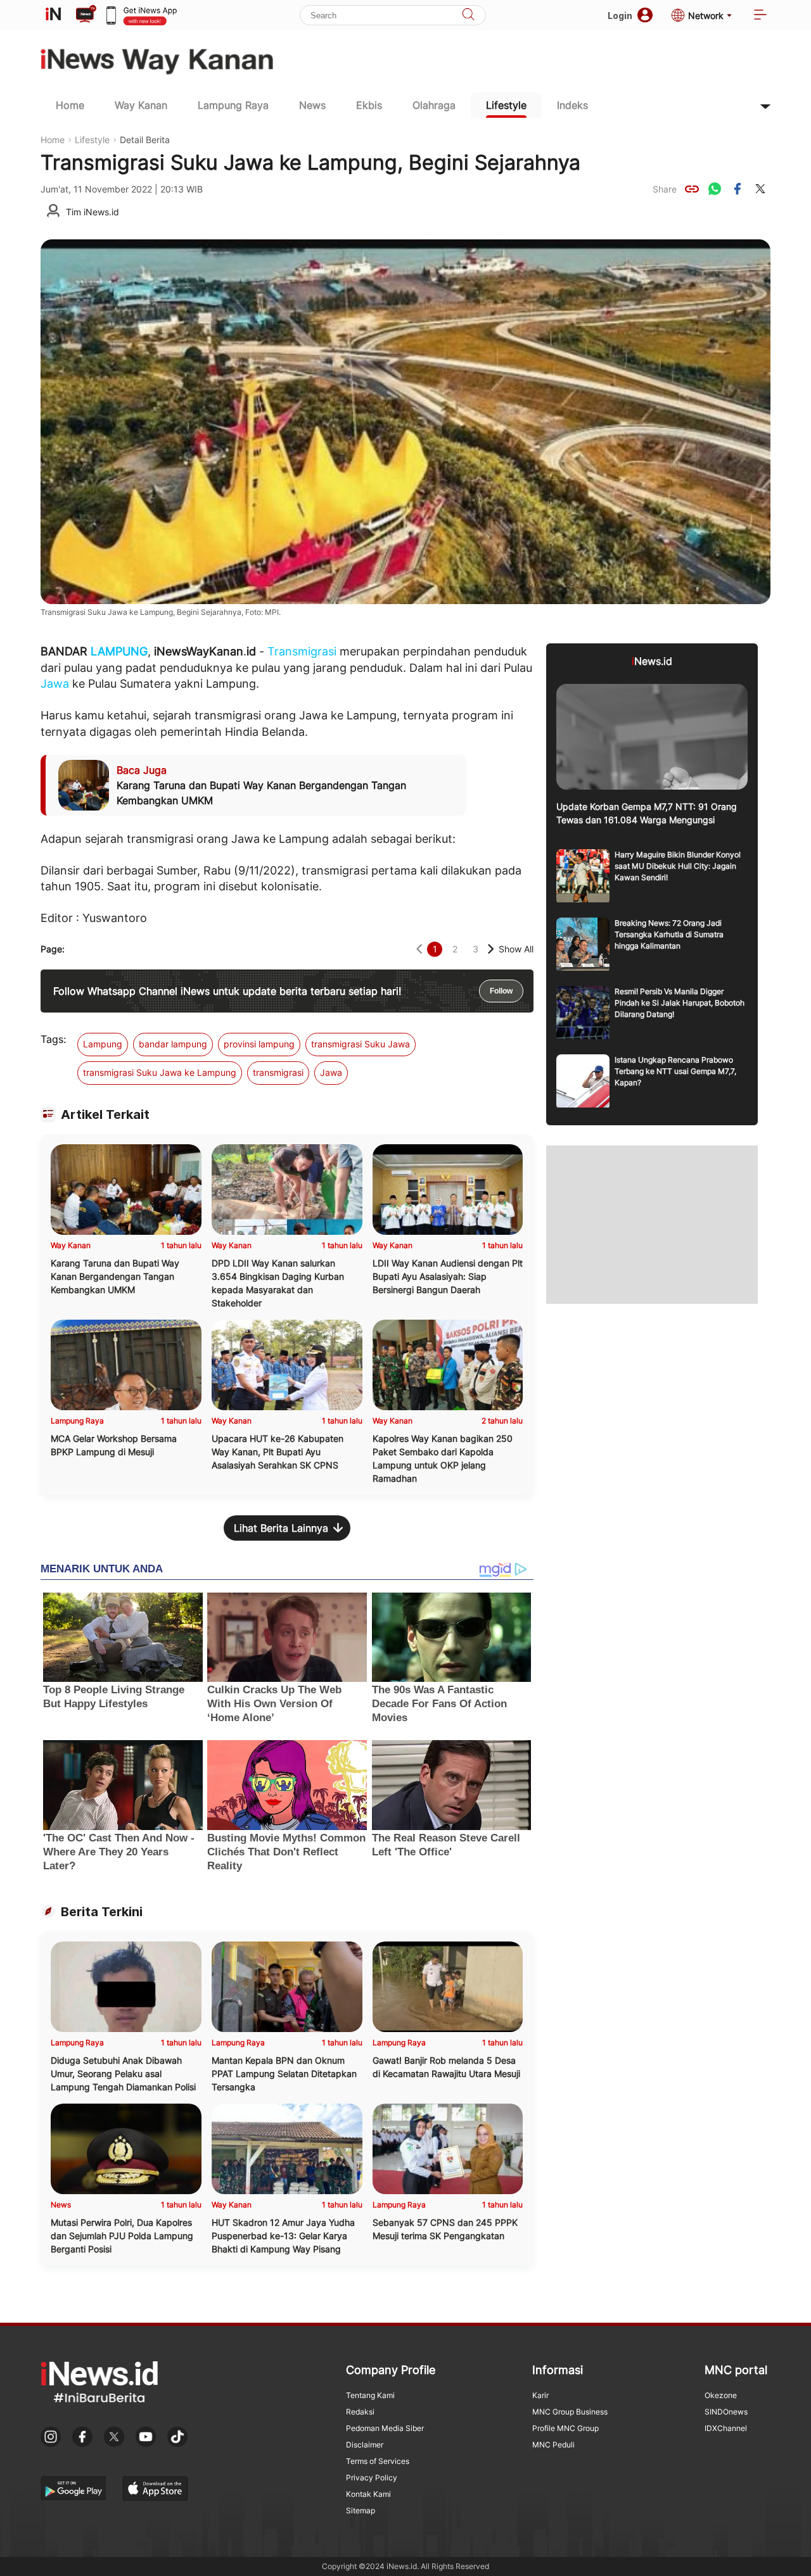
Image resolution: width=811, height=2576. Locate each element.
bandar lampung (173, 1044)
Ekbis (369, 105)
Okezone (721, 2395)
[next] (491, 949)
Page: (53, 949)
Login (620, 16)
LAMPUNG (119, 651)
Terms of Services (378, 2461)
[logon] (53, 15)
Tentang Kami (370, 2395)
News (312, 105)
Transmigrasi (302, 651)
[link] (692, 189)
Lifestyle (506, 105)
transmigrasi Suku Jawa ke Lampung (160, 1072)
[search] (468, 16)
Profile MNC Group (565, 2428)
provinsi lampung (259, 1044)
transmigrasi (278, 1072)
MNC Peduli (553, 2445)
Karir (540, 2395)
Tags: (53, 1039)
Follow (501, 991)
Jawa (55, 684)
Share (665, 189)
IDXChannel (726, 2428)
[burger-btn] (760, 16)
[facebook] (738, 189)
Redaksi (360, 2412)
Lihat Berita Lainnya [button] (281, 1528)
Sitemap (361, 2510)
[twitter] (760, 189)
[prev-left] (419, 949)
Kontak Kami (368, 2494)
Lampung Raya (233, 105)
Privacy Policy (372, 2478)
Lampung (103, 1044)
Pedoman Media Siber (385, 2428)
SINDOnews (726, 2412)
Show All (516, 949)
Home (70, 105)
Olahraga (434, 105)
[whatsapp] (715, 189)
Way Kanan (141, 105)
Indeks (572, 105)
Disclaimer (365, 2445)
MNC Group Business (570, 2412)
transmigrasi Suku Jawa (361, 1044)
